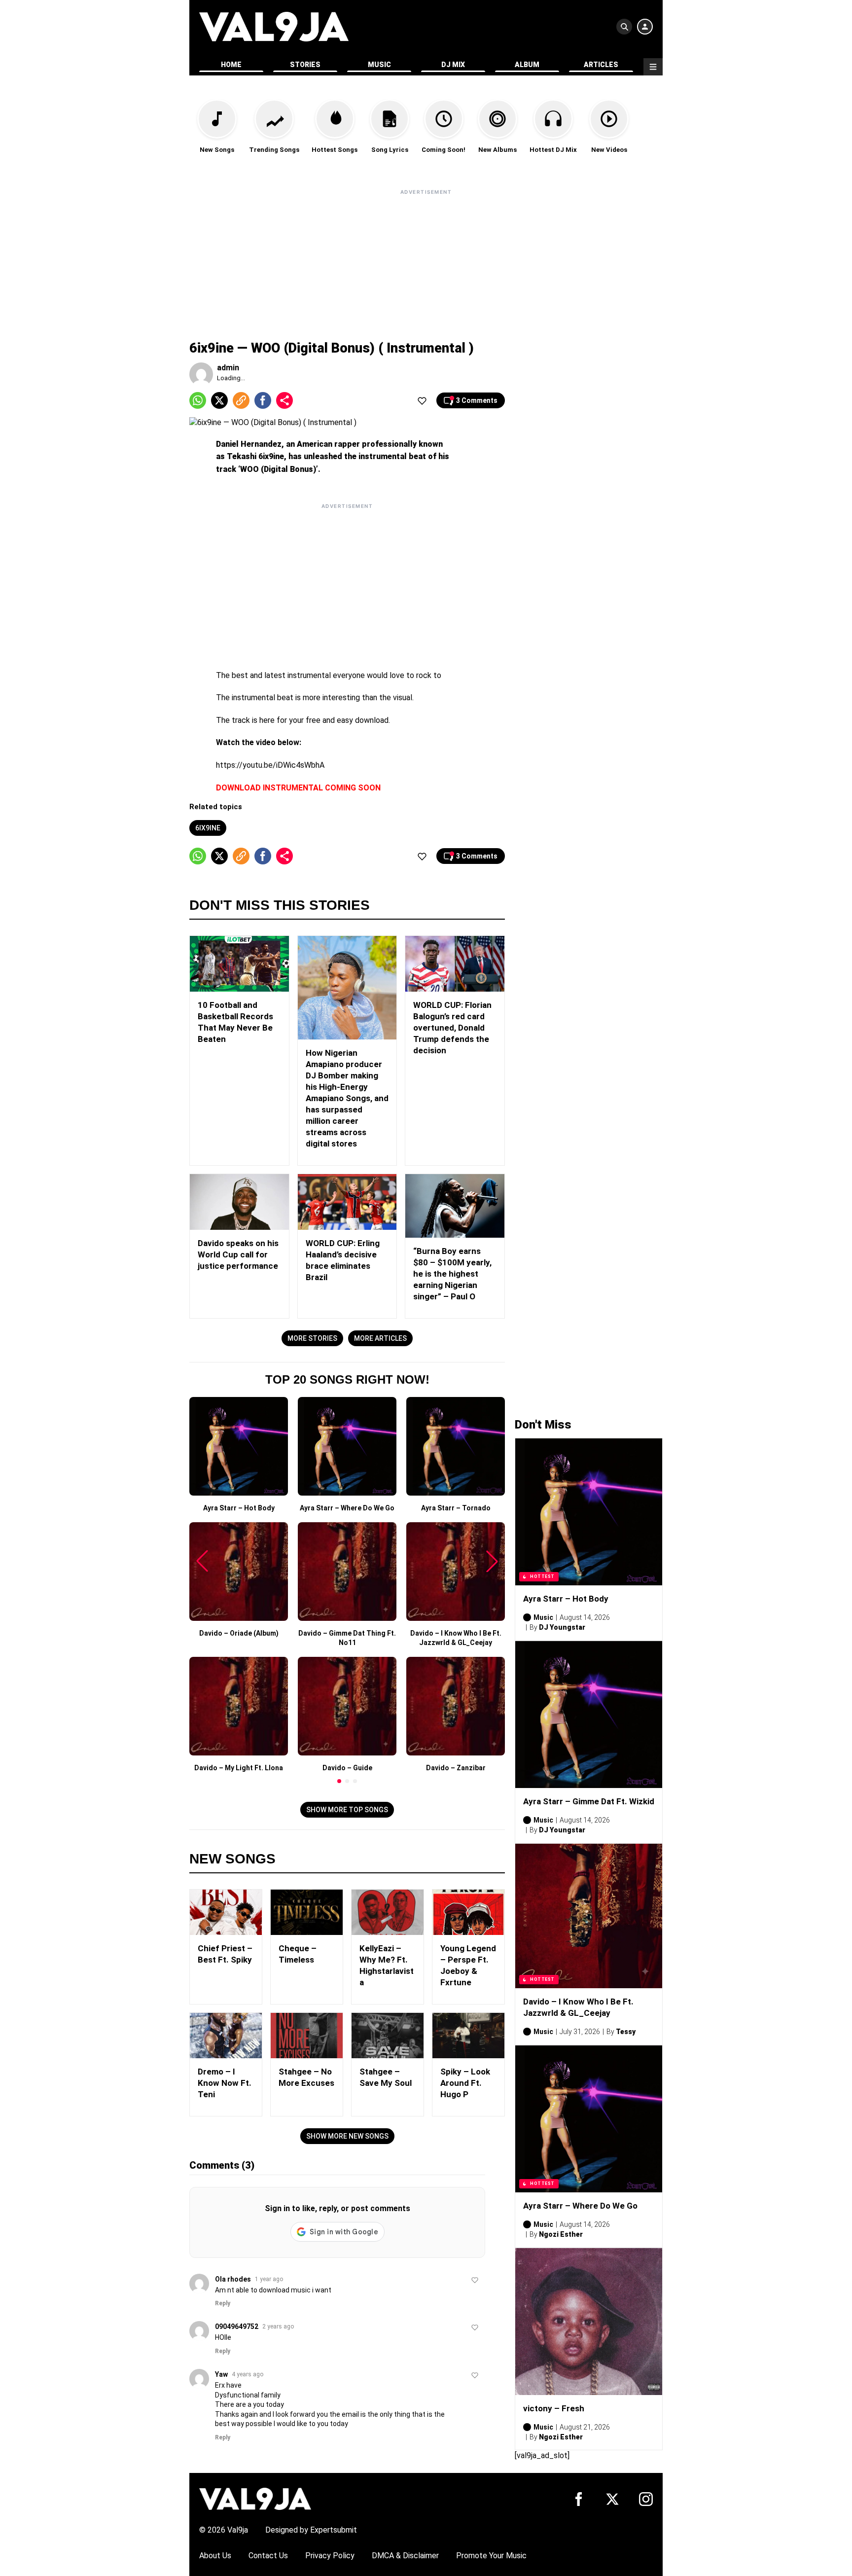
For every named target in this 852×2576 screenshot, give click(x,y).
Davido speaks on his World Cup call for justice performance (238, 1254)
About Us (215, 2556)
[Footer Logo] (255, 2498)
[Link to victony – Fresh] (589, 2322)
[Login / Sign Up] (645, 27)
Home (231, 65)
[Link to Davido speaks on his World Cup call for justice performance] (239, 1202)
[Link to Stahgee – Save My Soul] (388, 2036)
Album (527, 65)
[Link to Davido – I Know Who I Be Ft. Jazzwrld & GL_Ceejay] (589, 1916)
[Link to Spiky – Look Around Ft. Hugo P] (468, 2036)
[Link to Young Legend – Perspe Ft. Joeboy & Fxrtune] (468, 1912)
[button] (339, 1781)
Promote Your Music (491, 2556)
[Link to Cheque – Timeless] (307, 1912)
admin (228, 368)
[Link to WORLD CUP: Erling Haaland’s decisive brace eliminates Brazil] (347, 1202)
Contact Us (268, 2556)
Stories (305, 65)
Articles (601, 65)
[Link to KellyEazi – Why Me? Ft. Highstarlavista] (388, 1912)
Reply (223, 2303)
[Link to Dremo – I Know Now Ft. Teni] (226, 2036)
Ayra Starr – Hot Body (566, 1599)
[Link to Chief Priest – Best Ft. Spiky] (226, 1912)
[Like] (422, 400)
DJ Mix (453, 65)
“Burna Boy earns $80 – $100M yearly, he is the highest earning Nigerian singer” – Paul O (452, 1274)
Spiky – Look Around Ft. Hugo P (465, 2083)
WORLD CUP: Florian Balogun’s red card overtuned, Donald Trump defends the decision (452, 1028)
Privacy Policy (330, 2556)
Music (379, 65)
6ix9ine (208, 828)
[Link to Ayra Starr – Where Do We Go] (589, 2119)
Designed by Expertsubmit (311, 2530)
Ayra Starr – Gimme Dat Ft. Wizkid (589, 1801)
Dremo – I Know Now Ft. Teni (225, 2083)
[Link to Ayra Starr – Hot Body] (589, 1512)
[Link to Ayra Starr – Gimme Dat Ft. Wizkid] (589, 1715)
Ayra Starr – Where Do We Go (580, 2206)
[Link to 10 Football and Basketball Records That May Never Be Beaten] (239, 964)
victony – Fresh (554, 2408)
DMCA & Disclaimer (405, 2556)
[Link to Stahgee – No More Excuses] (307, 2036)
